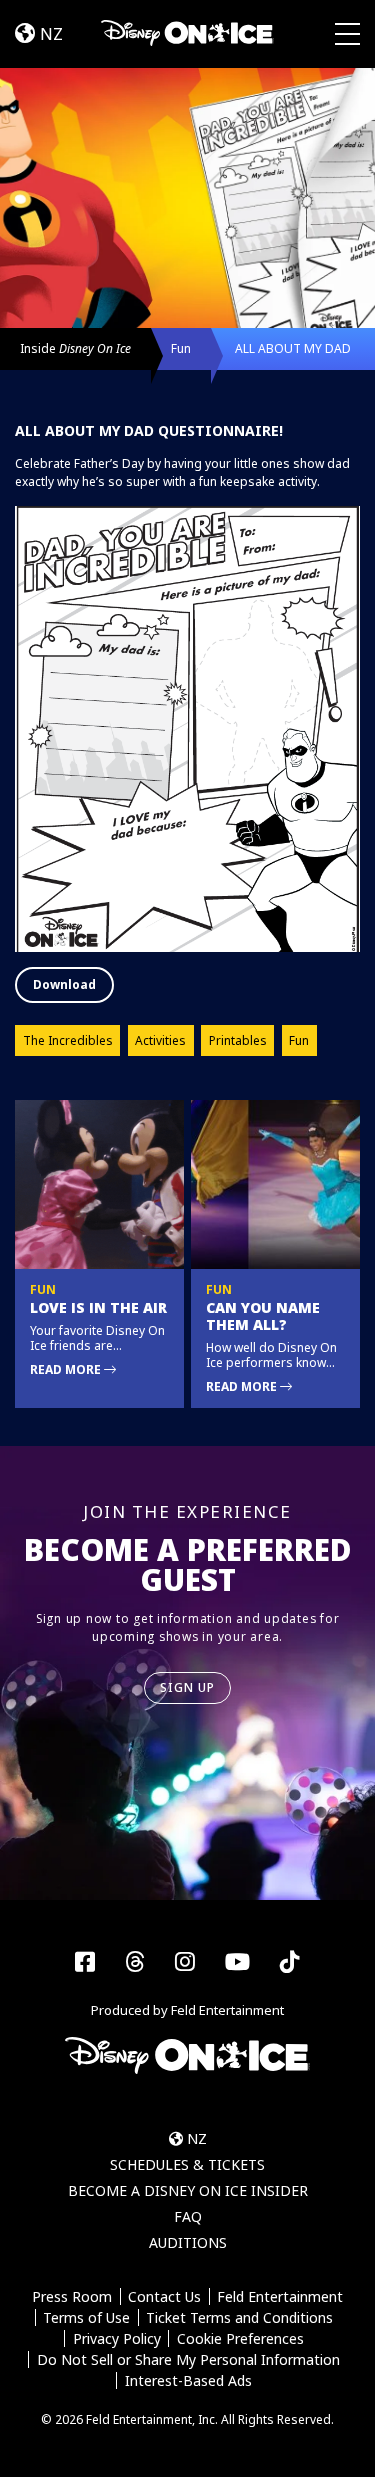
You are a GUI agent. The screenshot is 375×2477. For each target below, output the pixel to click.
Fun (181, 348)
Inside (75, 348)
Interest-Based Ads (188, 2380)
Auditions (188, 2242)
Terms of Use (86, 2317)
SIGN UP (188, 1687)
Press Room (72, 2296)
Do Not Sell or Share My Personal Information (188, 2359)
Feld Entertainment (280, 2296)
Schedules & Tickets (187, 2164)
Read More (67, 1369)
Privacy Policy (117, 2338)
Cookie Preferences (240, 2338)
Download (64, 984)
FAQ (188, 2216)
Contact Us (164, 2296)
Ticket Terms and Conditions (239, 2317)
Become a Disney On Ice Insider (188, 2190)
